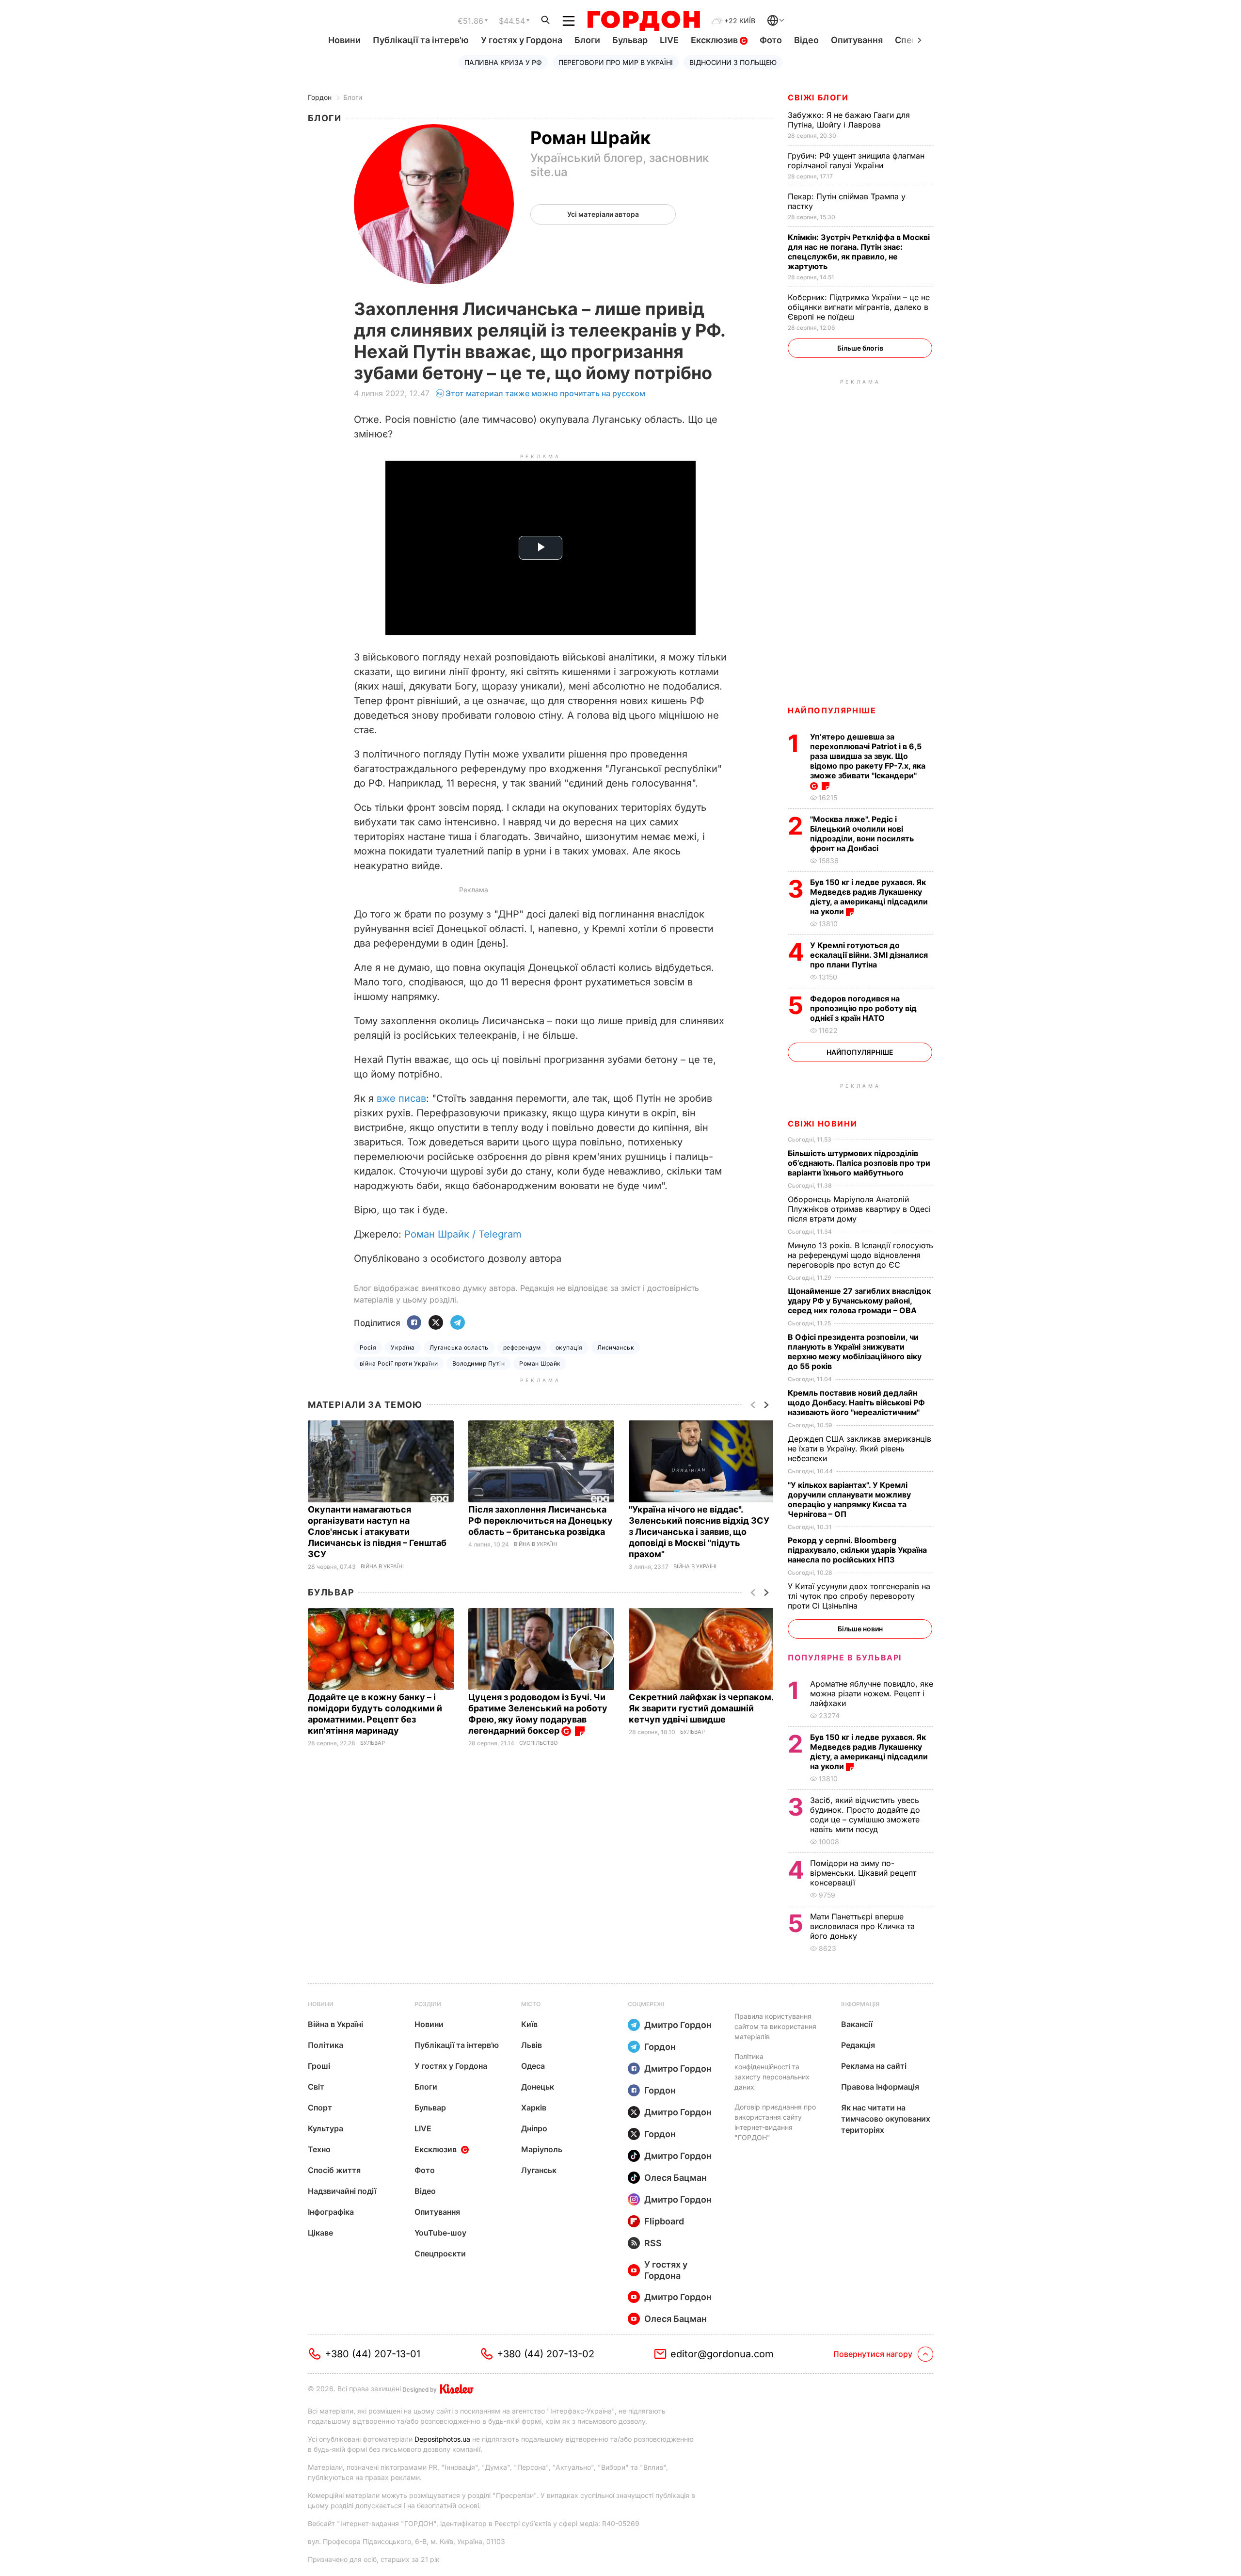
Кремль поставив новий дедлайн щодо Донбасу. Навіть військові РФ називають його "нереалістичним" (856, 1402)
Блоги (587, 40)
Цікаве (320, 2233)
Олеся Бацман (676, 2178)
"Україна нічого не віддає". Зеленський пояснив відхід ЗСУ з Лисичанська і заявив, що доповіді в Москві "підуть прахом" (699, 1532)
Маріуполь (542, 2149)
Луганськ (539, 2170)
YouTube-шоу (440, 2233)
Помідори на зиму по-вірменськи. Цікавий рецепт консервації (863, 1873)
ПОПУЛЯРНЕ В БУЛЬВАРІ (845, 1658)
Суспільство (538, 1743)
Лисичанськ (616, 1347)
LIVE (669, 40)
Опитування (857, 40)
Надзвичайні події (342, 2191)
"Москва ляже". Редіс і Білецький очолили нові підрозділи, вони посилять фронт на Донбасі (862, 834)
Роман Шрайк (540, 1363)
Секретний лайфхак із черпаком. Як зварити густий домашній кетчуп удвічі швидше (701, 1708)
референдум (522, 1347)
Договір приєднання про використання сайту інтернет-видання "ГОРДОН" (775, 2122)
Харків (534, 2108)
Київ (529, 2024)
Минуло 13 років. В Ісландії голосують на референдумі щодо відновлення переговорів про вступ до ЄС (860, 1255)
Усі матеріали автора (603, 214)
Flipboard (664, 2221)
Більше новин (860, 1629)
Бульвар (630, 40)
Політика (326, 2045)
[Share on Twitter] (436, 1323)
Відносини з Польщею (733, 62)
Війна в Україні (382, 1567)
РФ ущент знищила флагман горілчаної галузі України (856, 161)
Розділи (428, 2004)
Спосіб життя (334, 2170)
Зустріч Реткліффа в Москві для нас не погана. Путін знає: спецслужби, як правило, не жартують (859, 252)
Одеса (533, 2066)
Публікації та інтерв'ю (421, 40)
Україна (403, 1347)
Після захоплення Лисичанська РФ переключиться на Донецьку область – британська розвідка (541, 1521)
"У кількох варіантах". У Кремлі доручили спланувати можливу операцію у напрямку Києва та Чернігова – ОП (849, 1499)
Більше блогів (860, 348)
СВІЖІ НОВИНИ (822, 1124)
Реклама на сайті (874, 2066)
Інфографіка (331, 2212)
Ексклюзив (715, 40)
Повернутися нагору (873, 2354)
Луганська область (459, 1347)
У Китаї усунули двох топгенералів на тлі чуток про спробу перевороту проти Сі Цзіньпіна (859, 1596)
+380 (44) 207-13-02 (546, 2354)
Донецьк (538, 2087)
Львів (532, 2045)
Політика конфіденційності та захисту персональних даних (772, 2072)
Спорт (320, 2108)
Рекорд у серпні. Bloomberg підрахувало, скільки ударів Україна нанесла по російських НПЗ (857, 1550)
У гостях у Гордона (522, 40)
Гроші (319, 2066)
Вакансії (857, 2024)
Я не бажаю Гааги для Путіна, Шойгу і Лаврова (849, 120)
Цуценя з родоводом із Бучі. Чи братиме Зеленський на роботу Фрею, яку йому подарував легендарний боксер (538, 1714)
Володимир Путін (478, 1363)
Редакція (858, 2045)
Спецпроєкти (440, 2254)
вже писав (401, 1098)
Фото (771, 40)
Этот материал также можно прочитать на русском (545, 393)
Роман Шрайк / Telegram (463, 1234)
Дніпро (534, 2128)
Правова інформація (880, 2087)
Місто (531, 2004)
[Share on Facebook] (414, 1323)
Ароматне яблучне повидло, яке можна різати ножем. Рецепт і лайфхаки (872, 1693)
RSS (653, 2243)
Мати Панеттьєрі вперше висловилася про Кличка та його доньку (862, 1926)
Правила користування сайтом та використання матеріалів (775, 2026)
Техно (319, 2149)
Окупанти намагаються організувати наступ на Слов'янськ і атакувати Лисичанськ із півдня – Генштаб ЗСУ (377, 1532)
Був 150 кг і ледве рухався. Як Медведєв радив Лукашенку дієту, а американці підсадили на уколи (869, 897)
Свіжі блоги (818, 97)
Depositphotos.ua (442, 2439)
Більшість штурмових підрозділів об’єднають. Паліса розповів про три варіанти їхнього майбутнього (859, 1163)
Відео (806, 40)
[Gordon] (644, 21)
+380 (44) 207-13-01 (373, 2354)
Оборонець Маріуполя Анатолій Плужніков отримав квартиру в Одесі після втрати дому (859, 1209)
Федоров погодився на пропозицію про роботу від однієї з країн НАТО (863, 1008)
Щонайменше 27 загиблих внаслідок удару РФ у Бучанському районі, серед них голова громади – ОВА (859, 1301)
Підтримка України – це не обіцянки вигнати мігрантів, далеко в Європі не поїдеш (859, 307)
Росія (368, 1347)
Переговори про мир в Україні (616, 62)
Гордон (320, 97)
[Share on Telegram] (458, 1323)
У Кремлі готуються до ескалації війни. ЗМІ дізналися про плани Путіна (869, 955)
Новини (344, 40)
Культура (326, 2128)
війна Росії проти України (399, 1363)
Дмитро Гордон (678, 2025)
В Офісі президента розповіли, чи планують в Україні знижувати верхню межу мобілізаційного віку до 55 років (855, 1352)
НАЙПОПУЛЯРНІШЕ (832, 710)
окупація (569, 1347)
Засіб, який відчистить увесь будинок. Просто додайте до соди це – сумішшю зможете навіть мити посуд (865, 1815)
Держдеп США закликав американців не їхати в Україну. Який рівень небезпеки (859, 1449)
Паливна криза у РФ (503, 62)
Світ (316, 2087)
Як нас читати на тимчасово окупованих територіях (886, 2119)
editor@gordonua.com (722, 2354)
